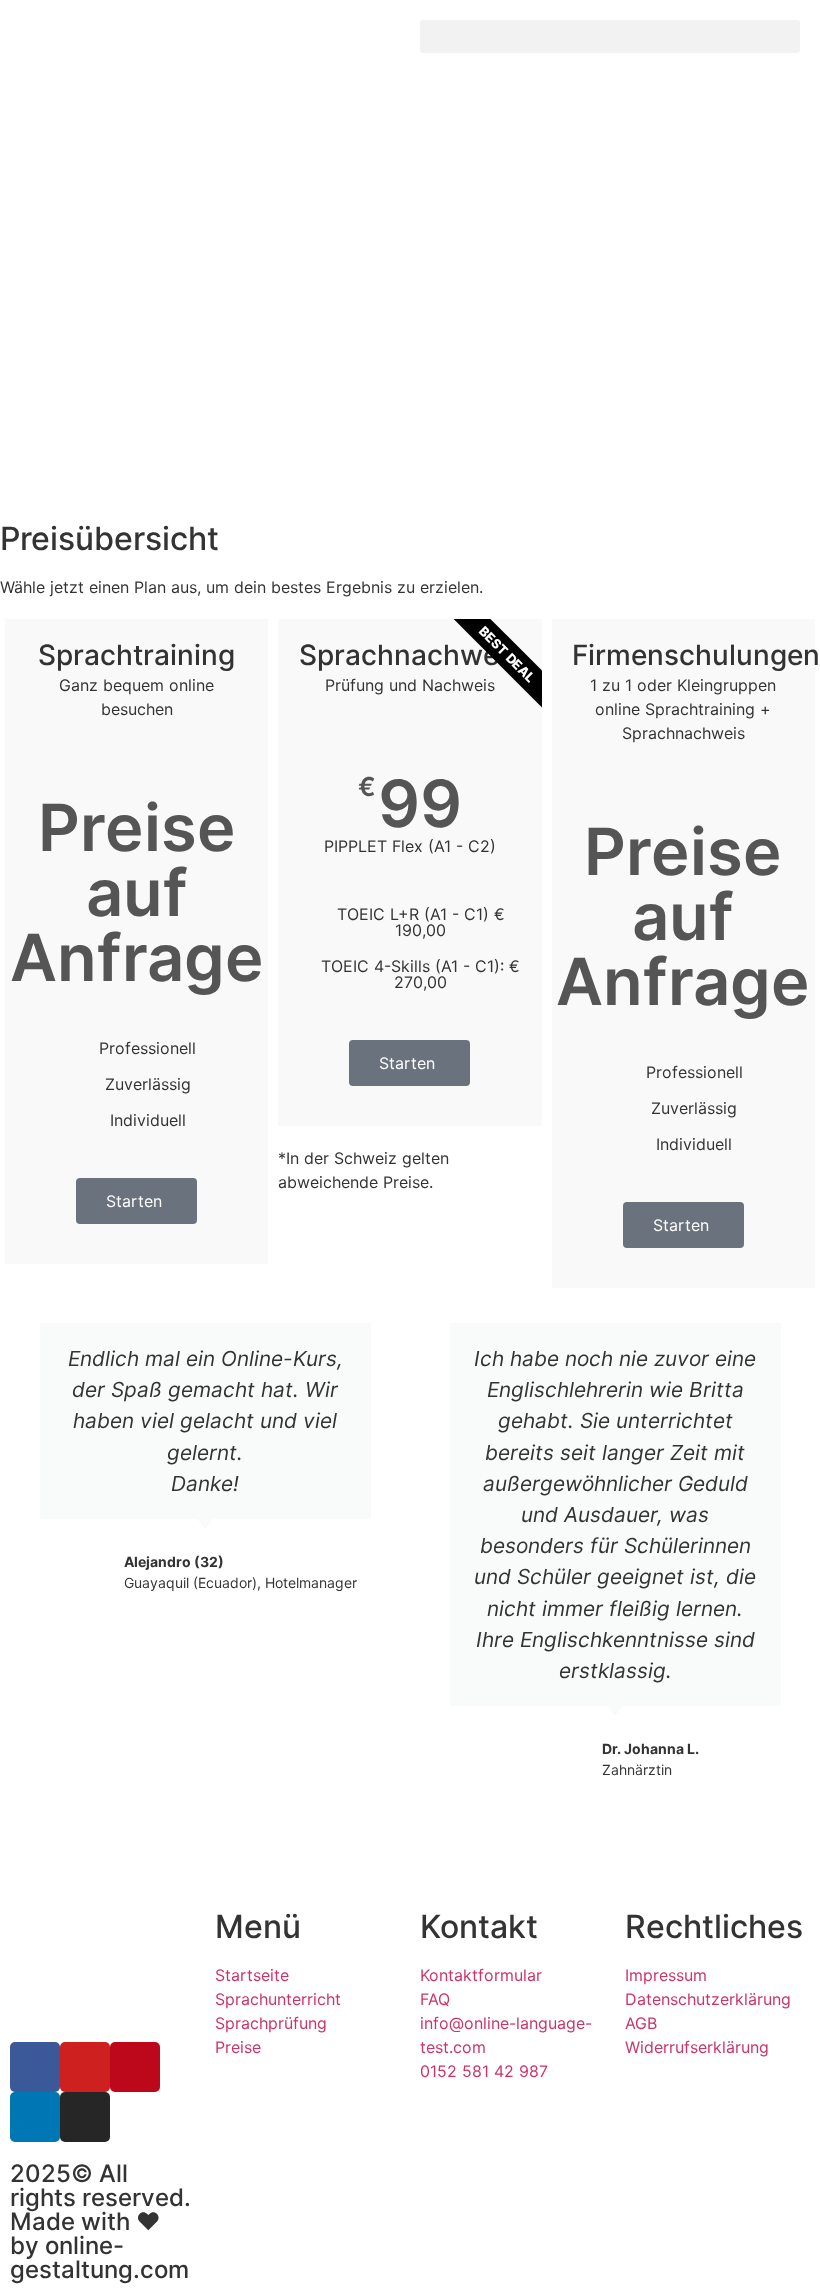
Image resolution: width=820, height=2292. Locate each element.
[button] (610, 36)
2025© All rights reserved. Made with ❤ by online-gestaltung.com (100, 2221)
